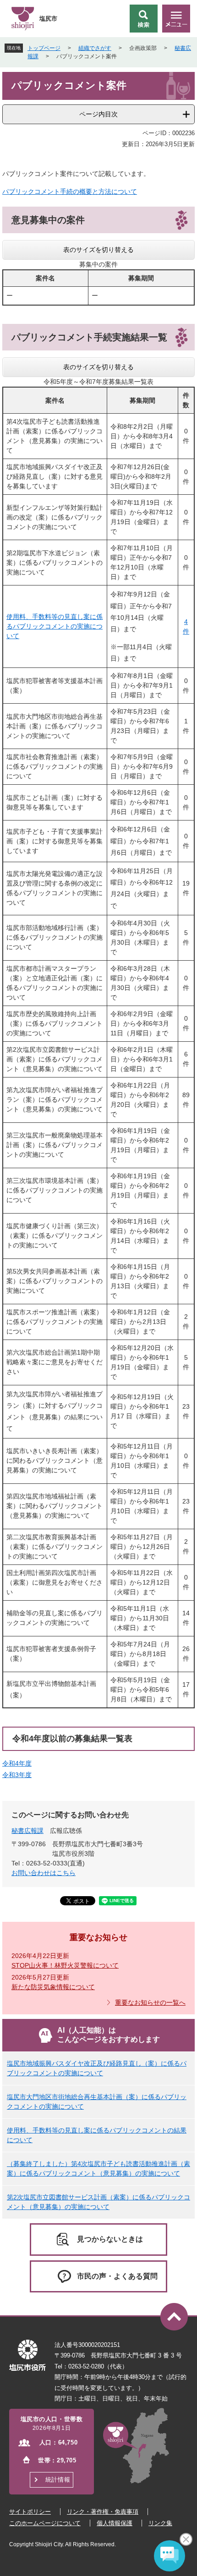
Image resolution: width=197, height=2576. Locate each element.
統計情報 (58, 2480)
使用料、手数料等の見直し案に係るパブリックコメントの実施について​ (55, 626)
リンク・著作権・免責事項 (103, 2512)
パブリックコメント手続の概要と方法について (70, 191)
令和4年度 (17, 1763)
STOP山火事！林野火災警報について (65, 1965)
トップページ (44, 48)
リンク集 (160, 2523)
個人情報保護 (115, 2523)
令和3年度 (17, 1775)
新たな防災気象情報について (53, 1987)
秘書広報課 (27, 1831)
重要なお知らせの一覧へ (150, 2002)
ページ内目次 (98, 114)
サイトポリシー (30, 2512)
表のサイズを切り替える (98, 250)
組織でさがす (95, 48)
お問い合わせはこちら (44, 1873)
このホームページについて (45, 2523)
